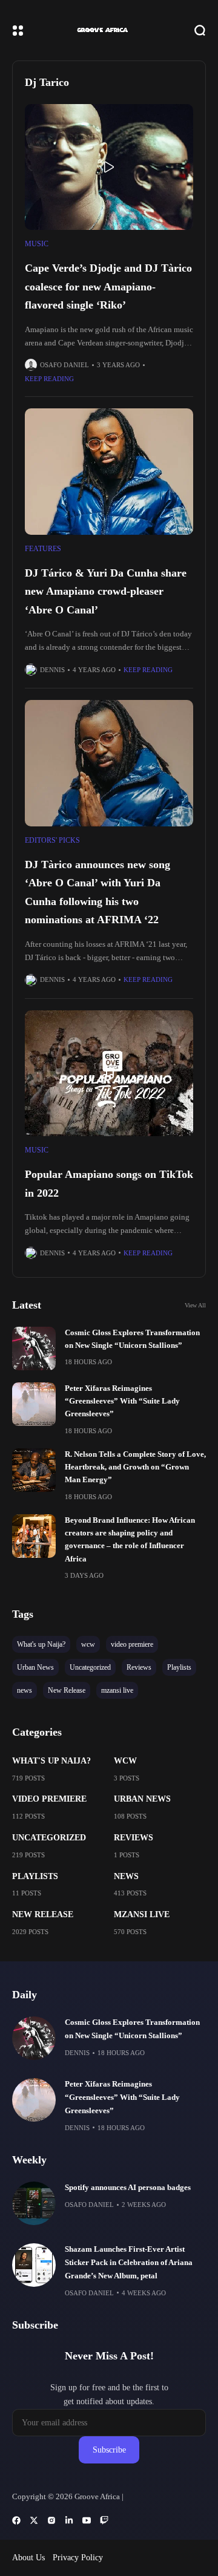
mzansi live (142, 1914)
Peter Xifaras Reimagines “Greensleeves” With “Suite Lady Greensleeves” (122, 1401)
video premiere (49, 1799)
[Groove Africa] (109, 30)
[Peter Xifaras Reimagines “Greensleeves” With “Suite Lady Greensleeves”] (34, 1404)
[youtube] (87, 2520)
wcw (125, 1761)
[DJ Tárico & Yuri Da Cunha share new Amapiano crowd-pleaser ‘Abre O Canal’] (109, 472)
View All (195, 1305)
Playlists (35, 1876)
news (126, 1876)
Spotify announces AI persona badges (128, 2188)
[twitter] (34, 2520)
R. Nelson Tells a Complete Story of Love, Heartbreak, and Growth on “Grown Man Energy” (135, 1467)
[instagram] (51, 2520)
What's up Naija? (51, 1761)
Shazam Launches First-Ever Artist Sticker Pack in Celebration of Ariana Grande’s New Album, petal (129, 2263)
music (37, 244)
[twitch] (104, 2520)
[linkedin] (69, 2520)
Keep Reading (49, 379)
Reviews (134, 1838)
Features (43, 549)
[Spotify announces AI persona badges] (34, 2203)
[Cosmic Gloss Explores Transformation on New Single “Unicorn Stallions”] (34, 1348)
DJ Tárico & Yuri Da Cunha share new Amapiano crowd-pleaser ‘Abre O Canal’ (106, 591)
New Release (43, 1914)
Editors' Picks (52, 840)
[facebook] (16, 2520)
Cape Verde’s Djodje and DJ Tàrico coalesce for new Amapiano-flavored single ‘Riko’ (108, 286)
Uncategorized (49, 1838)
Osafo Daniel (64, 365)
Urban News (142, 1799)
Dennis (52, 670)
